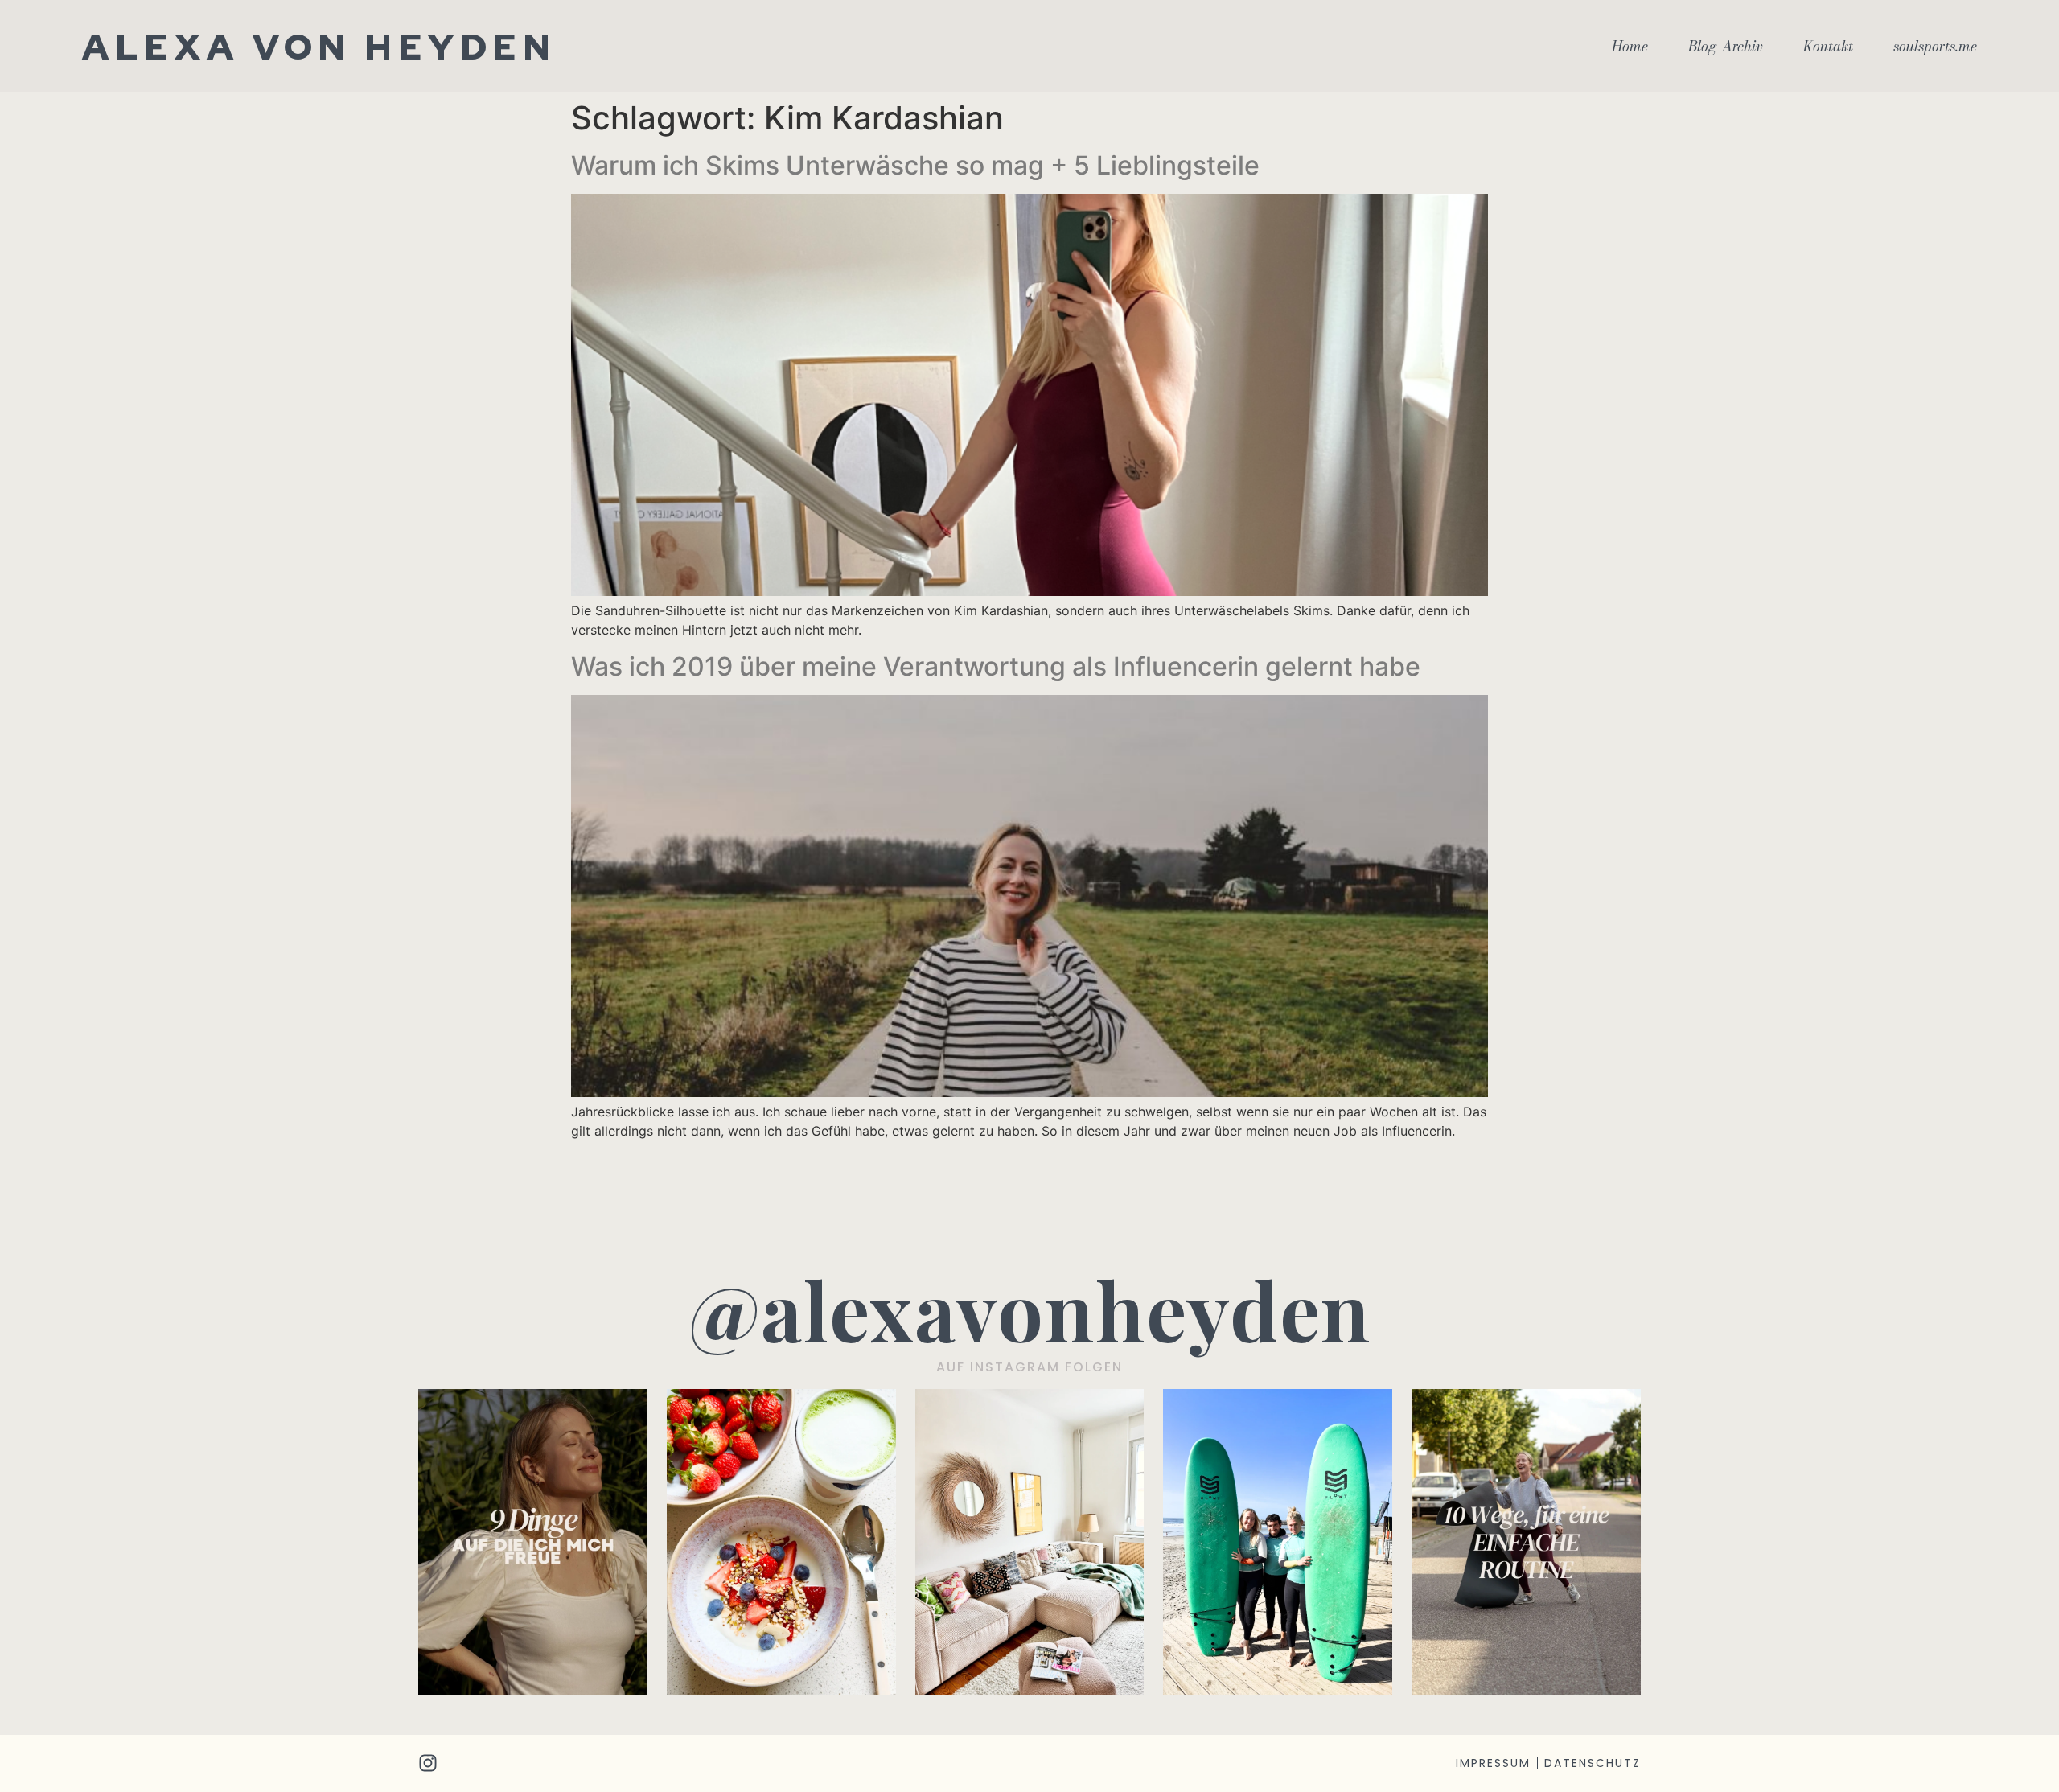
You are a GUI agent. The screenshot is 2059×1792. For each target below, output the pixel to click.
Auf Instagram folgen (1029, 1367)
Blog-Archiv (1726, 47)
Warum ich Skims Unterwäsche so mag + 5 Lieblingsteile (915, 165)
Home (1630, 47)
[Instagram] (428, 1763)
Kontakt (1828, 47)
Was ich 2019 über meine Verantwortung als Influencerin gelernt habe (996, 666)
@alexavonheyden (1030, 1309)
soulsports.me (1935, 47)
